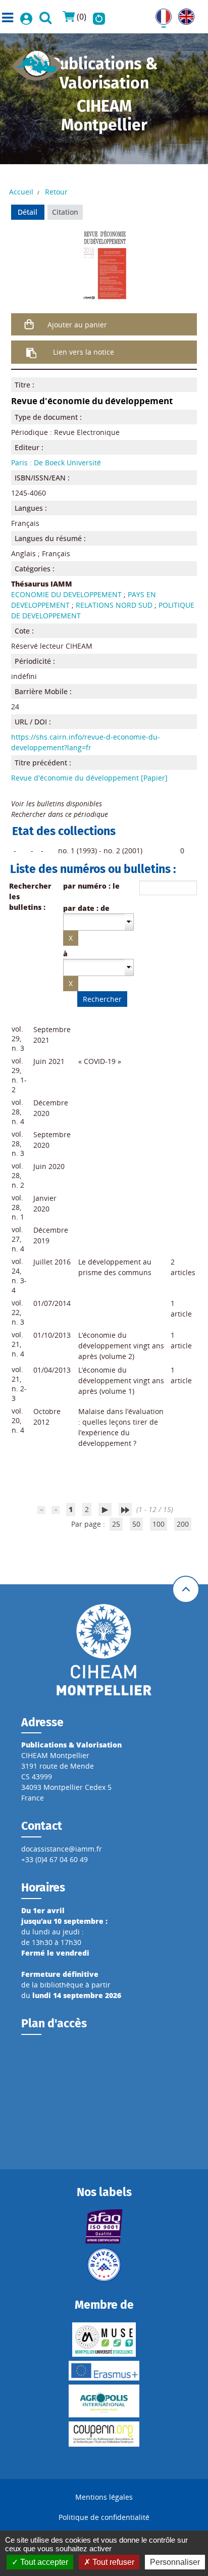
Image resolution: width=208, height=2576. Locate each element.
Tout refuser (112, 2562)
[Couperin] (104, 2434)
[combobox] (98, 922)
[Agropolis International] (104, 2401)
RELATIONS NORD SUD (114, 605)
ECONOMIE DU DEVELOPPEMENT (66, 594)
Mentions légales (104, 2497)
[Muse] (104, 2340)
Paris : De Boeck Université (56, 463)
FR (160, 14)
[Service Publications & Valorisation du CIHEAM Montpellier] (37, 62)
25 (116, 1524)
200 (183, 1524)
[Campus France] (104, 2265)
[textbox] (94, 921)
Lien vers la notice (84, 352)
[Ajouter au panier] (30, 324)
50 (136, 1524)
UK (183, 14)
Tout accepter (43, 2562)
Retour (56, 192)
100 (159, 1524)
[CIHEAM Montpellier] (104, 1649)
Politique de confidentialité (104, 2517)
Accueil (21, 192)
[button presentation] (129, 922)
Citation (65, 212)
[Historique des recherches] (99, 17)
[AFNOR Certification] (104, 2226)
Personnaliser (175, 2562)
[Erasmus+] (104, 2371)
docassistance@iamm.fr (62, 1849)
